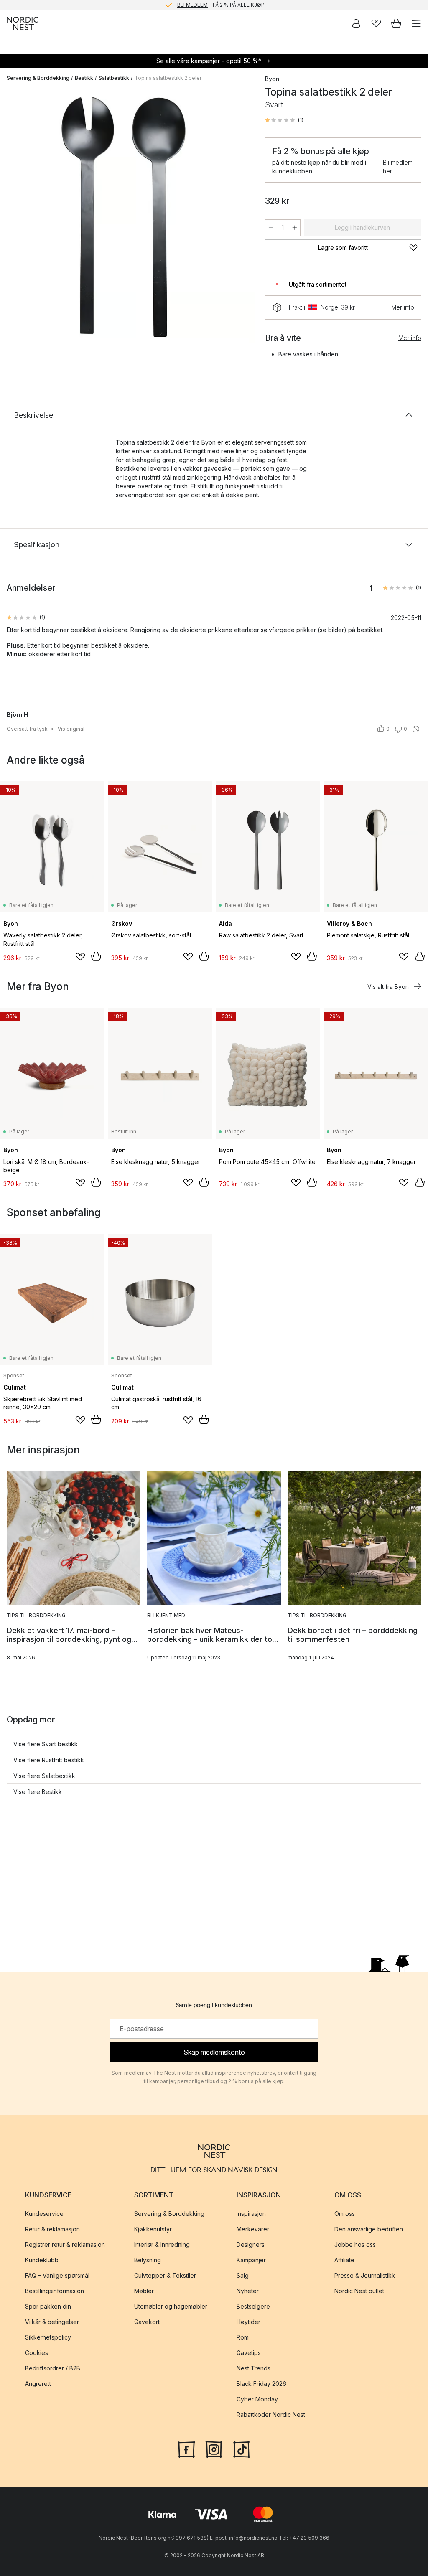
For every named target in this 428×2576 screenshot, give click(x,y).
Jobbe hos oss (355, 2244)
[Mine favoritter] (376, 23)
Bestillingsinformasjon (55, 2291)
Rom (243, 2337)
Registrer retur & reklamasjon (65, 2244)
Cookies (37, 2353)
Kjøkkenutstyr (153, 2229)
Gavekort (147, 2322)
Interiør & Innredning (162, 2244)
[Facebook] (186, 2449)
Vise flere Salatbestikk (44, 1776)
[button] (284, 120)
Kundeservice (44, 2214)
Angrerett (38, 2384)
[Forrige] (15, 217)
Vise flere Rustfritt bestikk (49, 1760)
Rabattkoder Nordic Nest (271, 2415)
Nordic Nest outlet (359, 2291)
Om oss (345, 2214)
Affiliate (344, 2260)
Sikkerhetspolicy (48, 2337)
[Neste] (240, 217)
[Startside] (23, 23)
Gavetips (249, 2353)
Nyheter (248, 2291)
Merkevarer (253, 2229)
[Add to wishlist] (80, 957)
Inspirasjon (251, 2214)
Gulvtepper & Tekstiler (165, 2275)
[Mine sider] (356, 23)
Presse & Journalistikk (365, 2275)
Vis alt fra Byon (388, 987)
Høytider (248, 2322)
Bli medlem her (398, 167)
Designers (251, 2244)
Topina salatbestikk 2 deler (168, 78)
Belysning (148, 2260)
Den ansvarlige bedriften (369, 2229)
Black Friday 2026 (261, 2384)
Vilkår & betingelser (52, 2322)
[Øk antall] (295, 228)
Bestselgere (253, 2306)
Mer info (403, 307)
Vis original (71, 729)
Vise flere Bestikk (38, 1792)
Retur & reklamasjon (52, 2229)
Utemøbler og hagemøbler (171, 2306)
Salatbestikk (114, 78)
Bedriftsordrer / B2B (53, 2368)
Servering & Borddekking (38, 78)
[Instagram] (214, 2449)
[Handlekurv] (396, 23)
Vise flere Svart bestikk (46, 1744)
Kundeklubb (42, 2260)
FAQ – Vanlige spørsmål (57, 2275)
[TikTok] (242, 2449)
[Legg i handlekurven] (96, 956)
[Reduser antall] (271, 228)
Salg (243, 2275)
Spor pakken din (48, 2306)
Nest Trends (253, 2368)
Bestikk (84, 78)
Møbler (144, 2291)
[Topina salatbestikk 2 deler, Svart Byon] (127, 216)
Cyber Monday (257, 2399)
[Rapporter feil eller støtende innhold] (416, 729)
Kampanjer (251, 2260)
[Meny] (416, 23)
